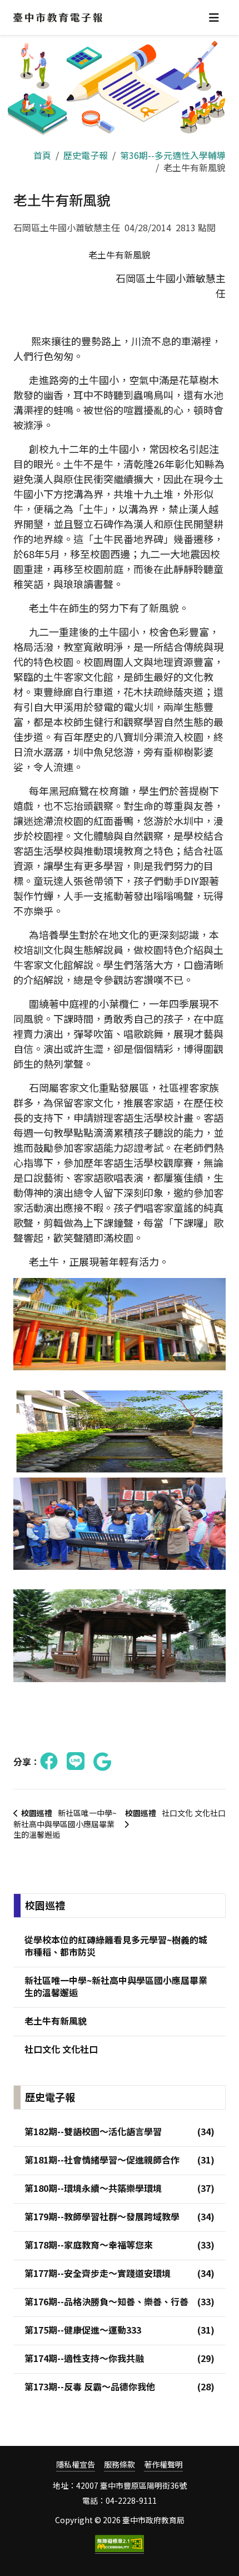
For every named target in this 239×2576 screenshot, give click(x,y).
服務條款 (120, 2465)
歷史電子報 (86, 155)
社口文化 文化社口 (175, 1813)
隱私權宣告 (76, 2465)
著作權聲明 (163, 2465)
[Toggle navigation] (214, 18)
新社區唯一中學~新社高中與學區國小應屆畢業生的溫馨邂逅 (65, 1824)
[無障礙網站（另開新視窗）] (120, 2544)
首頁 (42, 155)
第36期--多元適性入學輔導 (173, 155)
